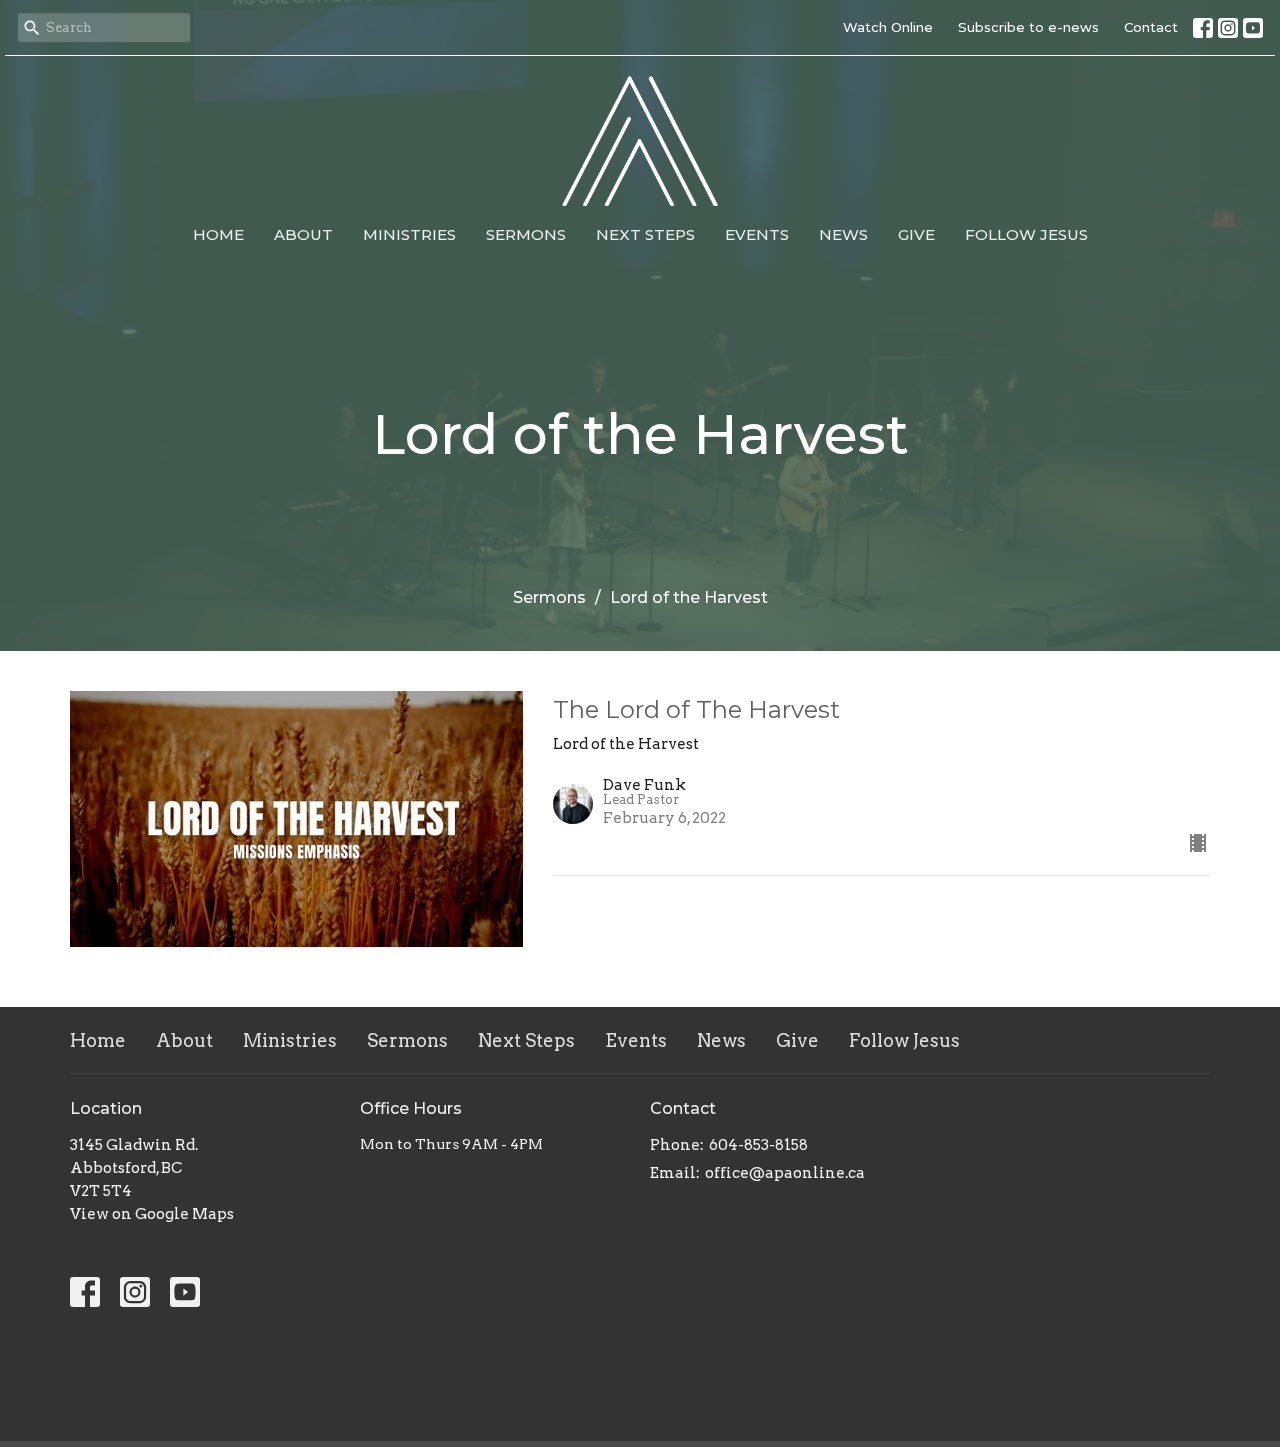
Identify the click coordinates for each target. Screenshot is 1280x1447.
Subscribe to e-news (1028, 27)
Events (757, 234)
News (843, 234)
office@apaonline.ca (785, 1173)
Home (218, 234)
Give (916, 234)
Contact (1151, 27)
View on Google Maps (152, 1214)
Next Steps (645, 234)
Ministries (409, 234)
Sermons (526, 234)
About (303, 234)
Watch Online (888, 27)
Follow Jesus (1026, 234)
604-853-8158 (758, 1145)
